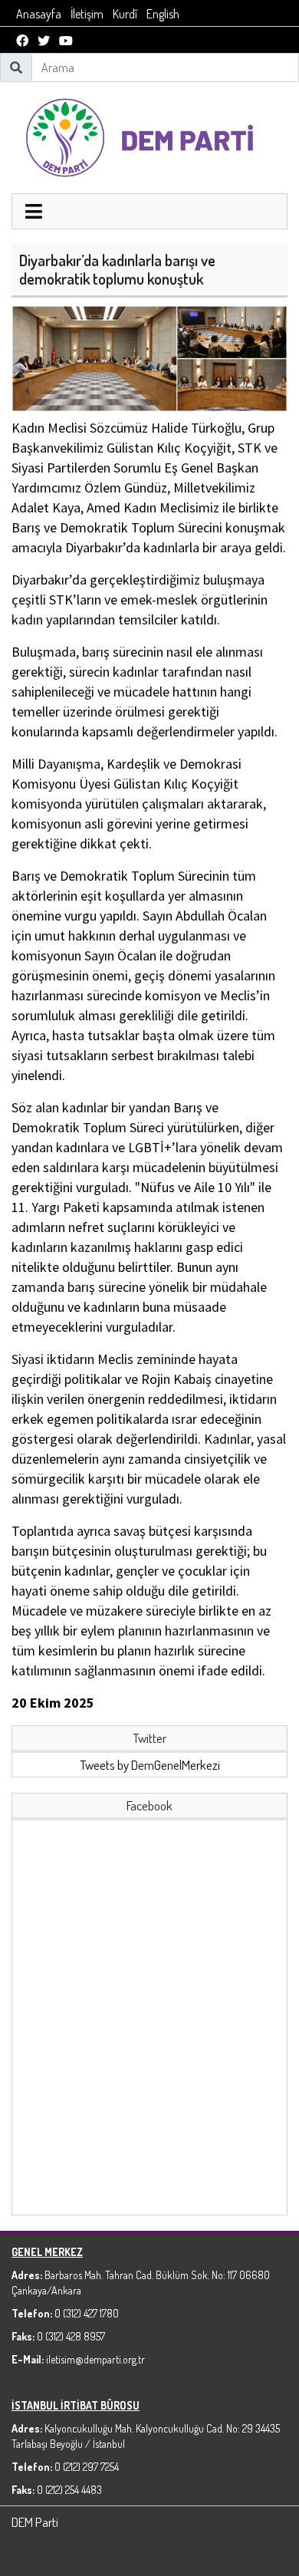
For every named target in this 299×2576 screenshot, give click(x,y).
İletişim (87, 14)
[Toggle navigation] (34, 213)
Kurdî (125, 14)
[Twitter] (44, 41)
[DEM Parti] (149, 136)
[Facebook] (22, 41)
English (163, 14)
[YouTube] (66, 41)
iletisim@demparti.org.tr (95, 2359)
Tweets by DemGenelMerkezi (150, 1765)
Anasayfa (39, 14)
